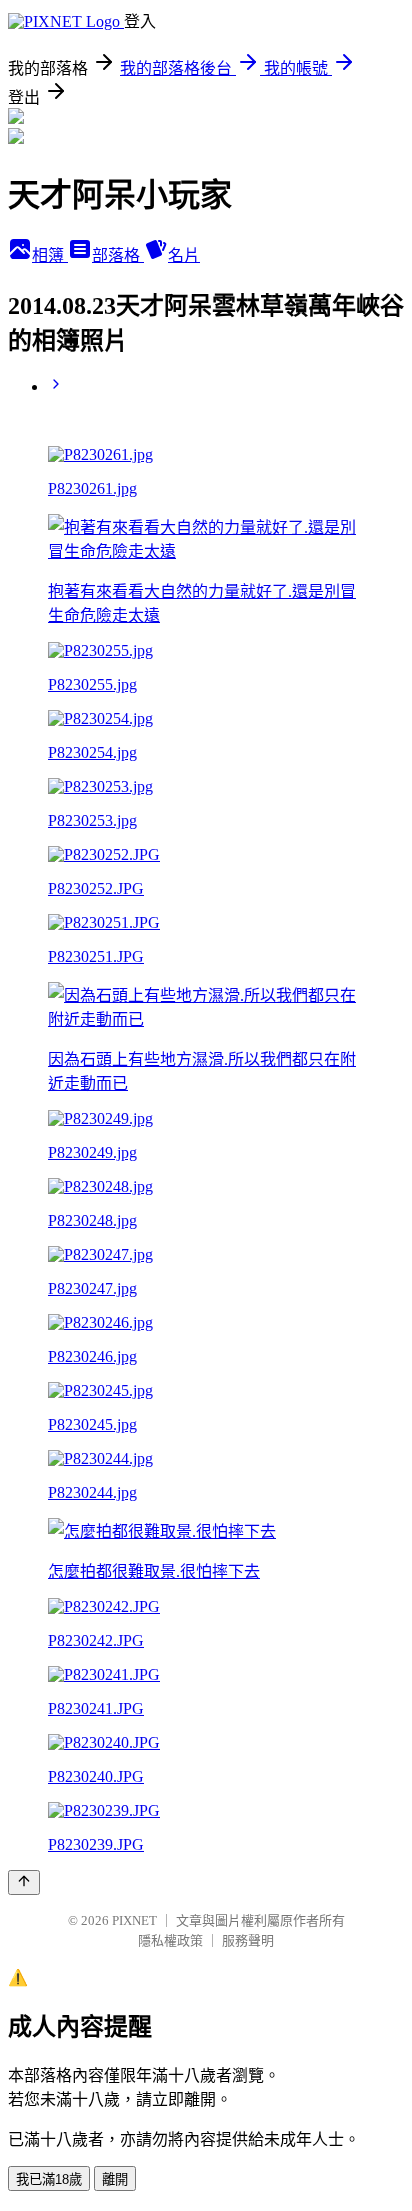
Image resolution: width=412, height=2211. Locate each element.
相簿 (50, 255)
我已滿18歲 (49, 2179)
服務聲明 (248, 1940)
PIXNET (134, 1920)
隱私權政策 (170, 1940)
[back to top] (24, 1882)
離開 (115, 2179)
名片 (184, 255)
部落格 (118, 255)
